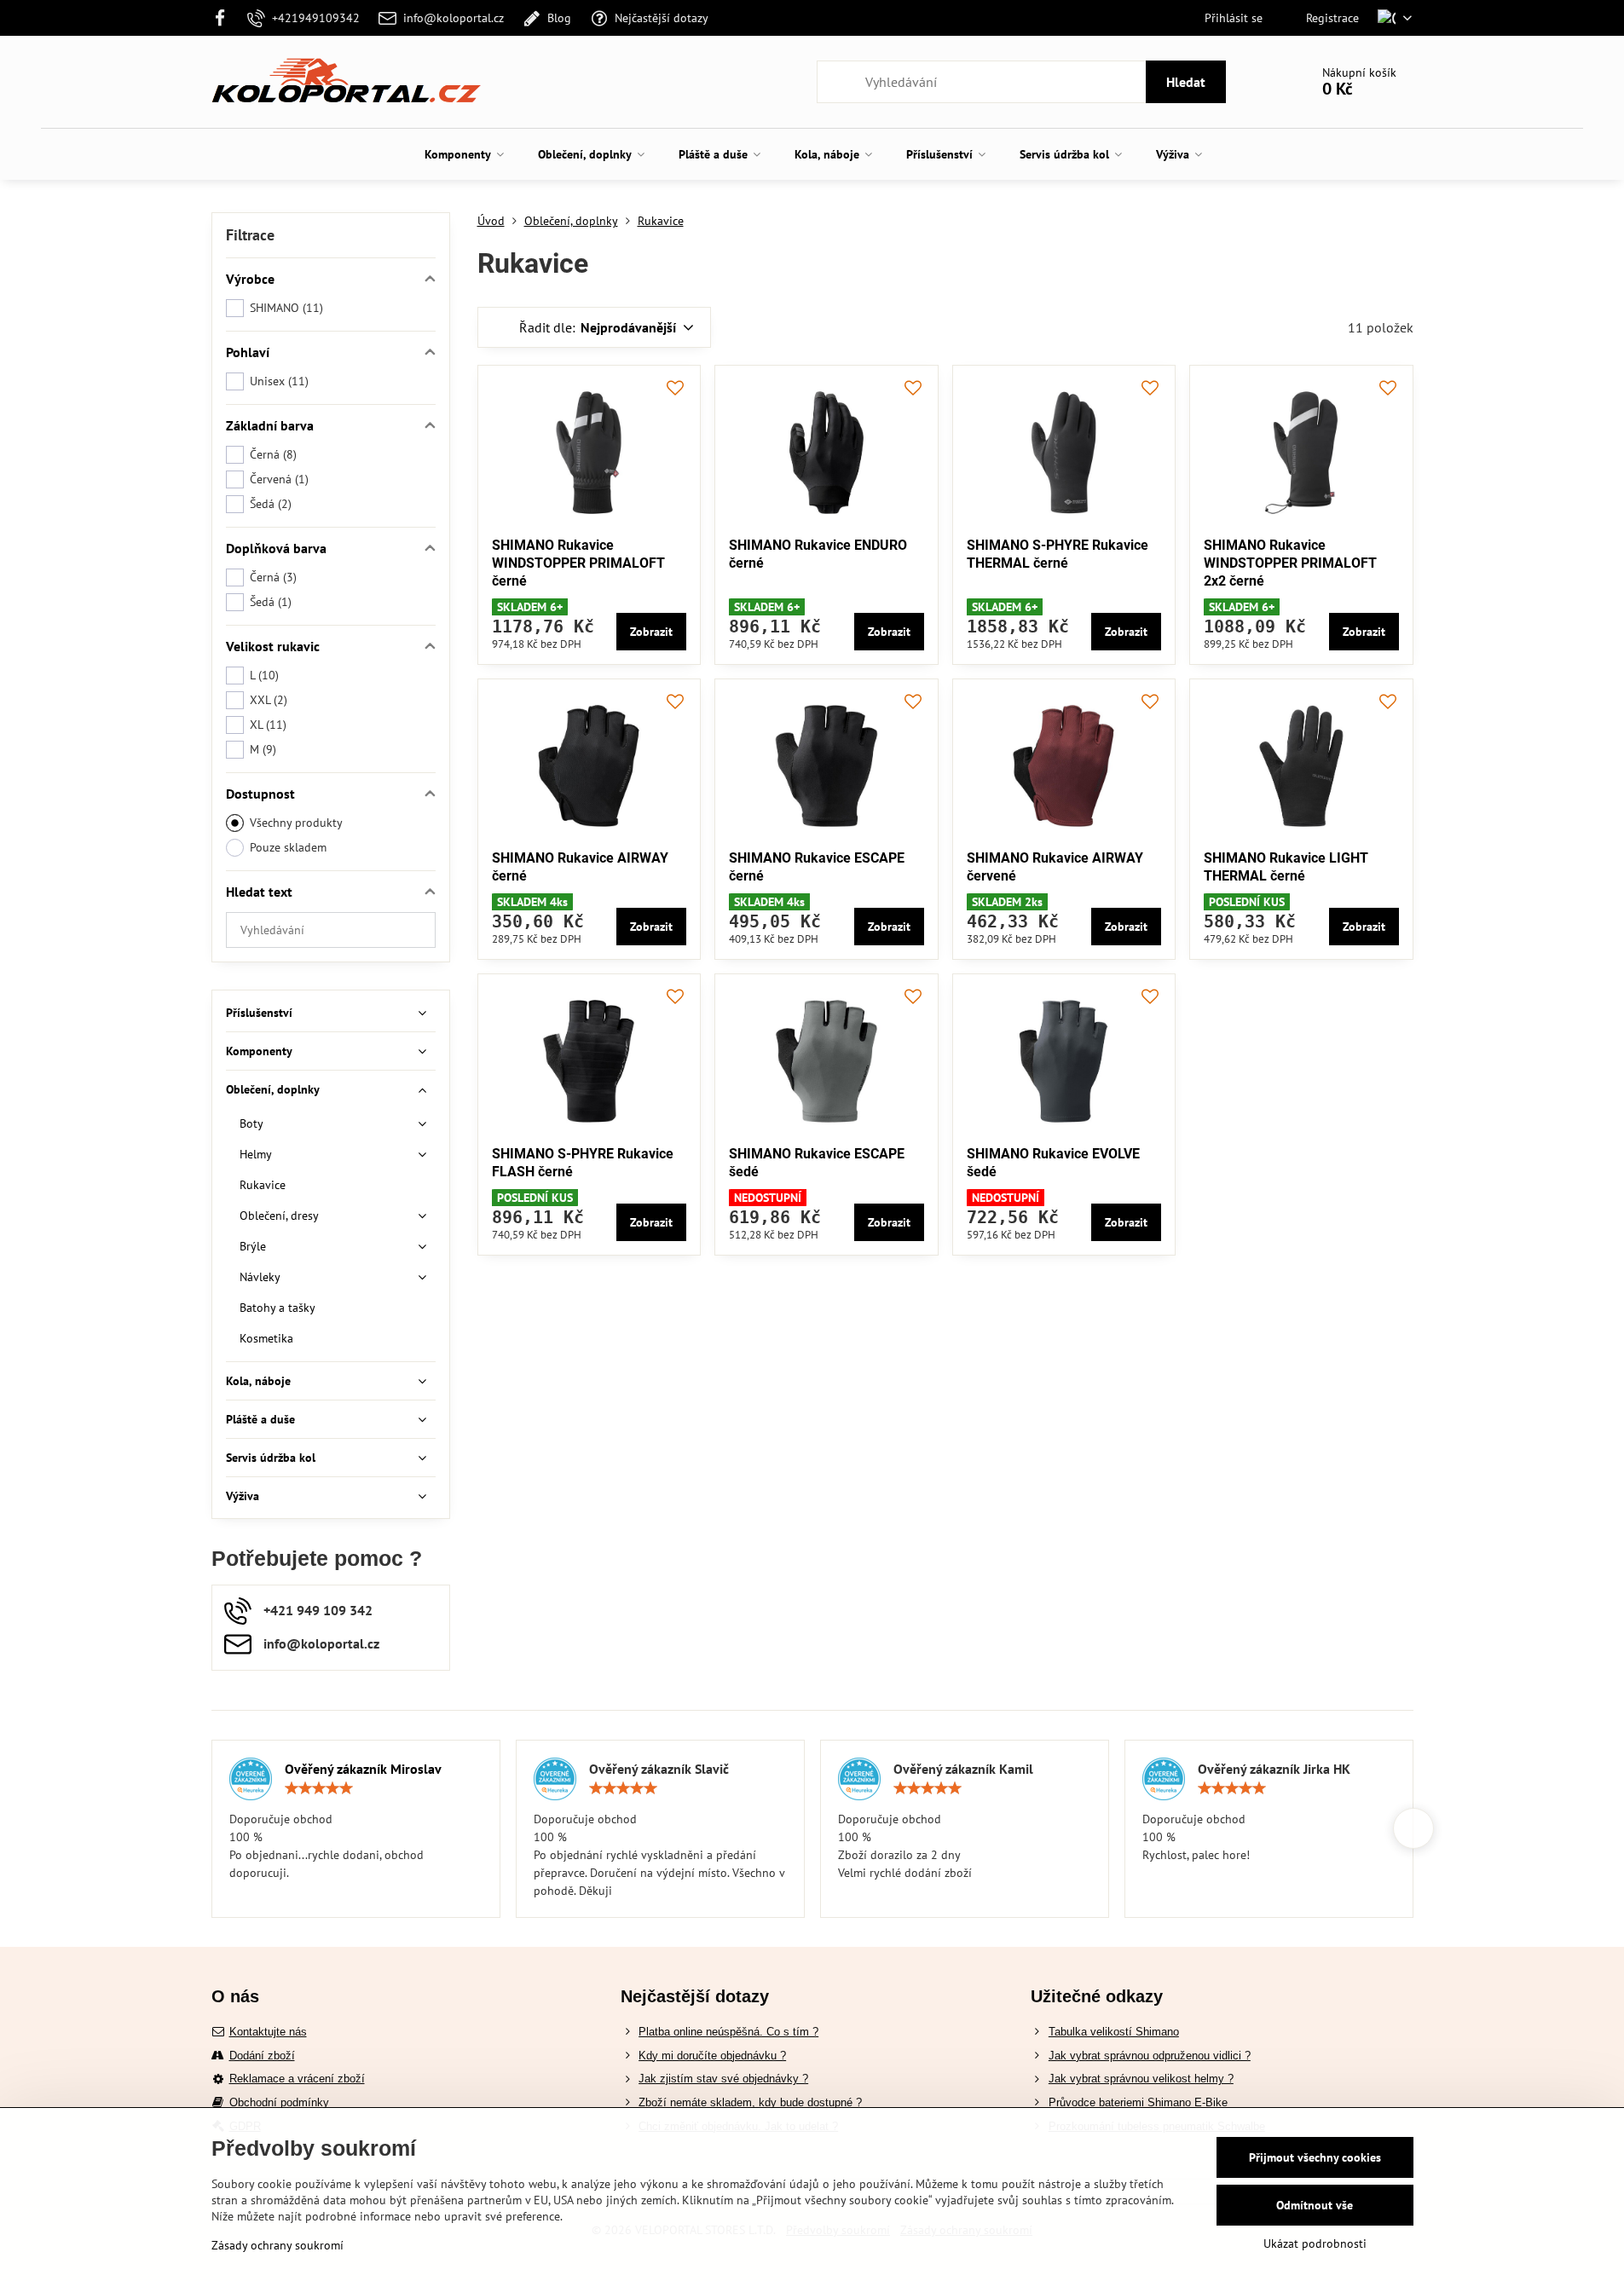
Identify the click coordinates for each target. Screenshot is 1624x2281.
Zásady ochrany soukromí (277, 2245)
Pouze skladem (288, 847)
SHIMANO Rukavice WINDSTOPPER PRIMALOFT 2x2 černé (1290, 563)
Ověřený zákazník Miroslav (363, 1769)
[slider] (319, 1788)
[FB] (225, 18)
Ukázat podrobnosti (1315, 2243)
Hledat (1186, 82)
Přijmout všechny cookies (1315, 2157)
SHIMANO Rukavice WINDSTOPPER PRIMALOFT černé (578, 563)
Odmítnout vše (1315, 2205)
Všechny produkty (296, 823)
